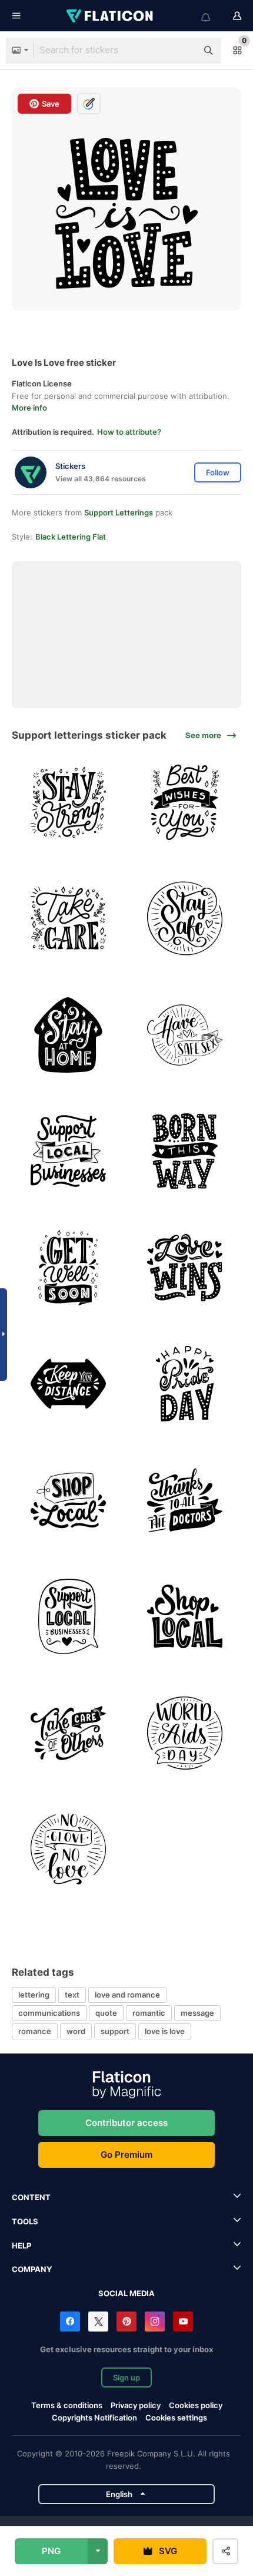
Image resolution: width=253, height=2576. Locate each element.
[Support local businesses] (69, 1151)
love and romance (127, 1995)
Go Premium (126, 2155)
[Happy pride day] (185, 1384)
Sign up (126, 2377)
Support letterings (119, 512)
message (197, 2013)
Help (21, 2246)
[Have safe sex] (185, 1035)
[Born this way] (185, 1151)
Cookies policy (196, 2405)
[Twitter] (98, 2322)
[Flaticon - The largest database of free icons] (111, 16)
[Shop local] (69, 1501)
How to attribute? (129, 432)
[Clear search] (182, 51)
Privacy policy (136, 2405)
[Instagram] (155, 2322)
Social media (126, 2293)
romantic (149, 2013)
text (72, 1995)
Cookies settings (176, 2418)
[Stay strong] (69, 803)
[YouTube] (183, 2322)
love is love (165, 2031)
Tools (25, 2221)
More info (29, 408)
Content (31, 2197)
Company (32, 2269)
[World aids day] (185, 1733)
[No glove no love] (69, 1849)
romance (35, 2031)
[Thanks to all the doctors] (185, 1501)
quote (106, 2013)
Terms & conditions (67, 2405)
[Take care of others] (69, 1733)
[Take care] (69, 919)
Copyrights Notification (94, 2418)
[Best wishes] (185, 803)
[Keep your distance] (69, 1384)
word (76, 2031)
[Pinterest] (126, 2322)
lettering (34, 1995)
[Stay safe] (185, 919)
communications (49, 2013)
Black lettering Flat (71, 537)
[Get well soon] (69, 1268)
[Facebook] (70, 2322)
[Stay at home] (69, 1035)
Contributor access (126, 2123)
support (115, 2031)
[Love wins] (185, 1268)
